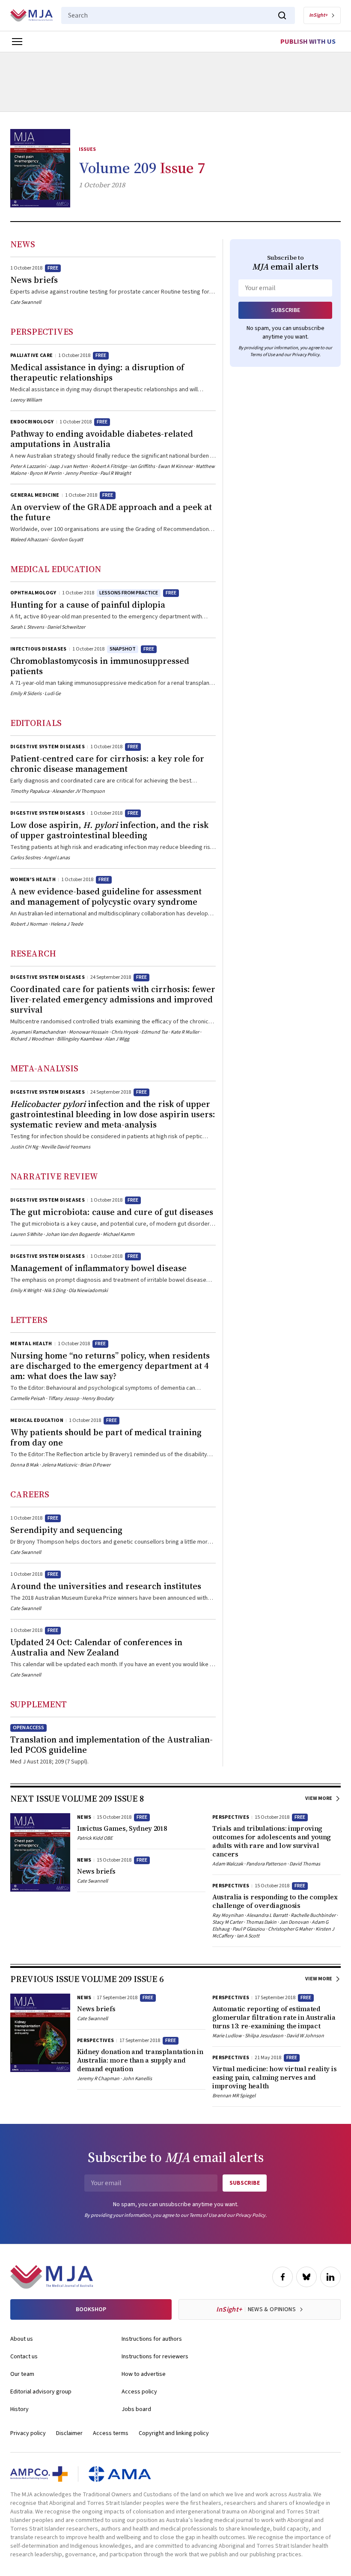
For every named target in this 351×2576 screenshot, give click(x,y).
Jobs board (136, 2409)
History (19, 2409)
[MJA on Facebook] (283, 2277)
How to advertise (144, 2374)
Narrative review (54, 1176)
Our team (22, 2374)
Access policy (139, 2392)
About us (22, 2339)
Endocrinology (32, 422)
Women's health (33, 880)
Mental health (31, 1344)
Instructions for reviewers (155, 2357)
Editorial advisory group (41, 2392)
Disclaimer (69, 2433)
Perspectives (42, 332)
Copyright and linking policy (174, 2433)
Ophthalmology (33, 593)
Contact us (24, 2357)
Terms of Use (262, 355)
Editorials (36, 723)
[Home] (31, 15)
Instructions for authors (152, 2339)
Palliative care (31, 355)
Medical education (56, 569)
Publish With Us (308, 42)
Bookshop (91, 2309)
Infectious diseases (39, 649)
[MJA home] (52, 2277)
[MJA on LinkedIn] (330, 2277)
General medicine (35, 495)
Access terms (111, 2433)
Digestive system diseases (48, 747)
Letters (29, 1320)
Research (33, 954)
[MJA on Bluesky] (306, 2277)
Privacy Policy (306, 355)
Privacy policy (28, 2433)
